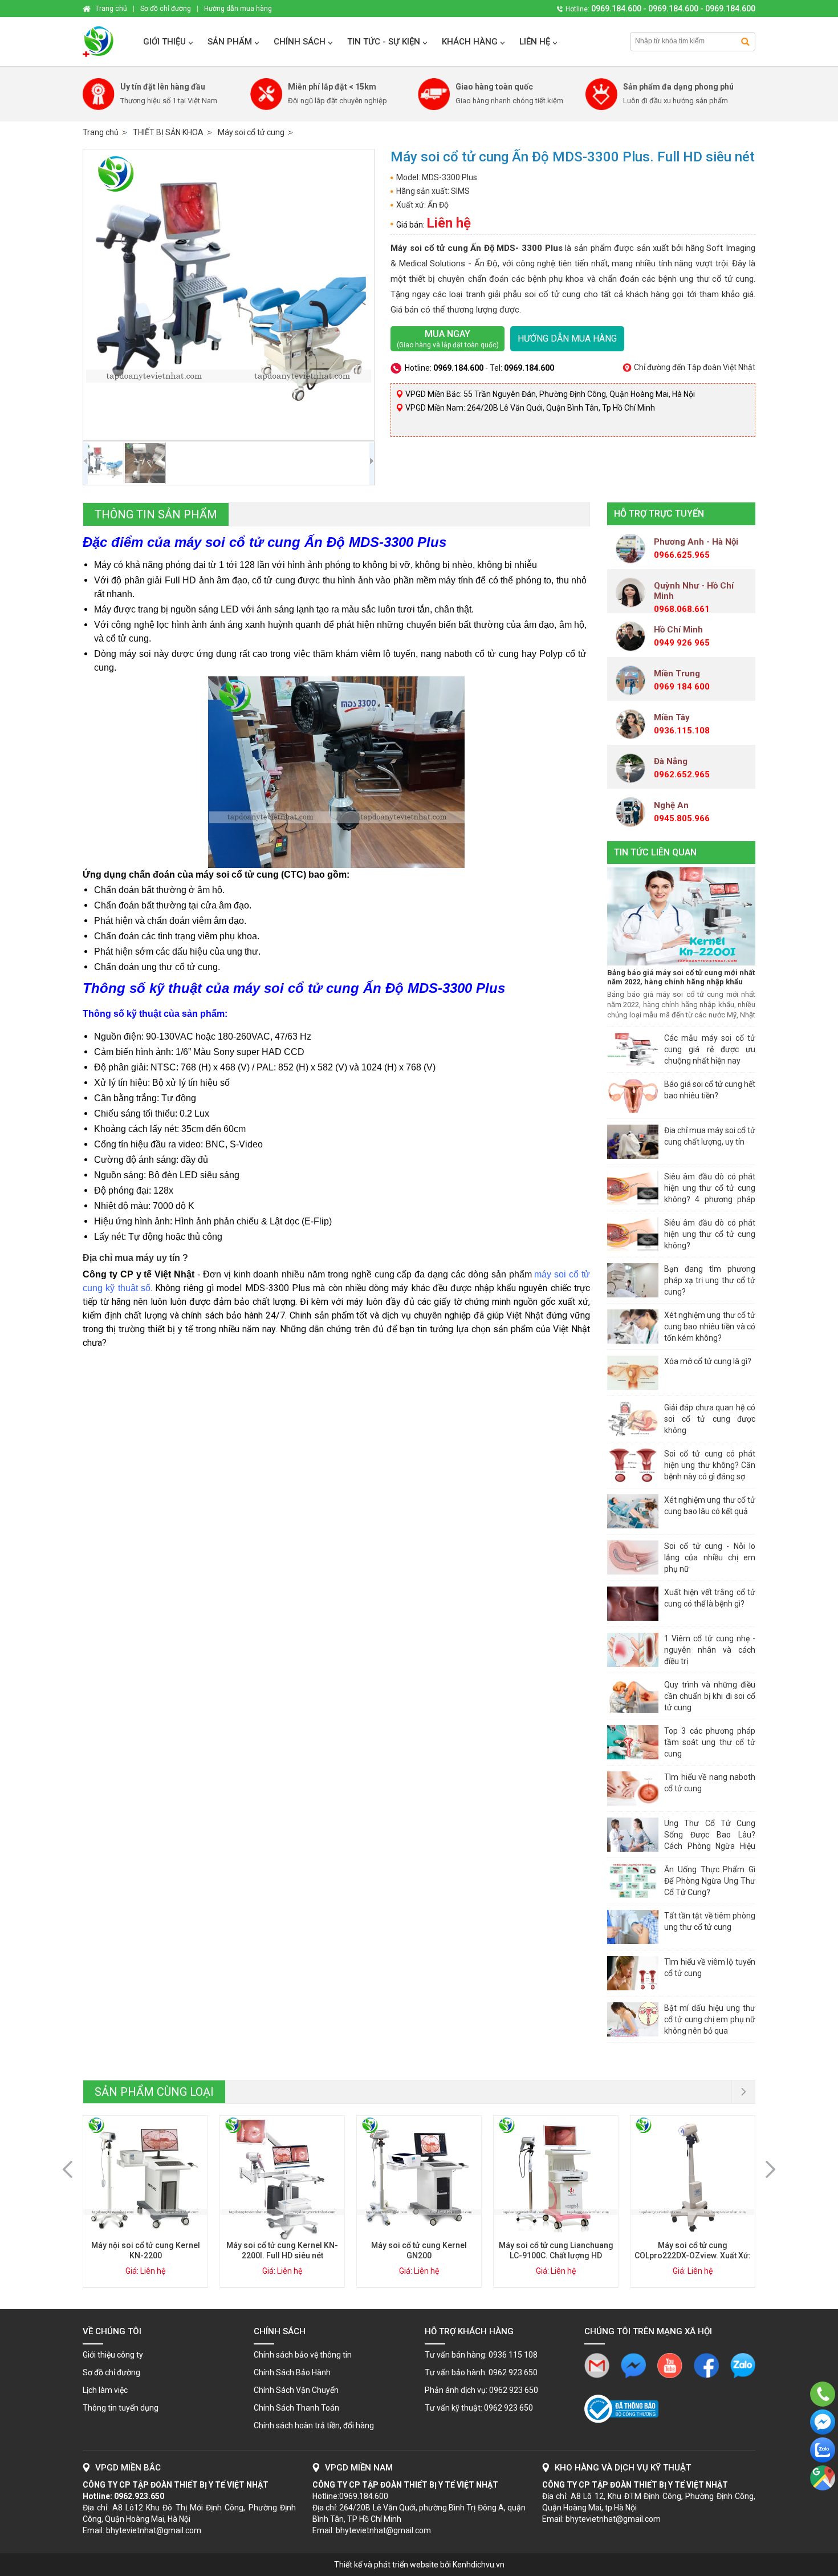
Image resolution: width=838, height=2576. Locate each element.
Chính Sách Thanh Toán (296, 2408)
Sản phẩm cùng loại (154, 2092)
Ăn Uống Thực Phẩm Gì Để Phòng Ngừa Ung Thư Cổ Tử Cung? (710, 1881)
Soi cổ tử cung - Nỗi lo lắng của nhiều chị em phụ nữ (710, 1557)
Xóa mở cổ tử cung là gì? (708, 1361)
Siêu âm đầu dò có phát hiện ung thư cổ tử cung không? (710, 1234)
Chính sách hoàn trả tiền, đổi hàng (314, 2425)
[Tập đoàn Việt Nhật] (107, 42)
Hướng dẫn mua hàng (567, 338)
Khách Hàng (470, 42)
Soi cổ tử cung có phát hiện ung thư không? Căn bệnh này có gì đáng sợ (710, 1465)
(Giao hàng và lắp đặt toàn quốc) (448, 339)
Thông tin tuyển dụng (121, 2408)
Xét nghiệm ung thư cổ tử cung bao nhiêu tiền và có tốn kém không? (710, 1326)
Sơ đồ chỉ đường (111, 2372)
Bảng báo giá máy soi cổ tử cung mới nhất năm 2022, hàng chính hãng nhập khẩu (681, 977)
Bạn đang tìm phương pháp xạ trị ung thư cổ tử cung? (710, 1280)
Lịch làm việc (105, 2390)
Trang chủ (101, 132)
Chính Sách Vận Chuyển (296, 2390)
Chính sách (300, 42)
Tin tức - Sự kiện (384, 42)
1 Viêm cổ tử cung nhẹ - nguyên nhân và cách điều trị (710, 1650)
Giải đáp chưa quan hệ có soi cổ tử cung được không (710, 1419)
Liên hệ (535, 42)
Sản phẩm (230, 42)
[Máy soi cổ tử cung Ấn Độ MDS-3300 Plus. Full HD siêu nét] (229, 295)
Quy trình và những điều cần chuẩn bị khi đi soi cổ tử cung (710, 1696)
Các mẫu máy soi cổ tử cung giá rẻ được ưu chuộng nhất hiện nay (710, 1049)
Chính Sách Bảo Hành (292, 2372)
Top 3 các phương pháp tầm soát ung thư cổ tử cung (710, 1742)
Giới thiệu (164, 42)
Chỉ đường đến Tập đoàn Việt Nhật (695, 367)
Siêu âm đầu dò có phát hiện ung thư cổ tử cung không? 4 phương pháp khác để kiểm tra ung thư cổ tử (710, 1199)
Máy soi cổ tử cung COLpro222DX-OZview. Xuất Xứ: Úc (693, 2255)
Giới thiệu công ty (113, 2355)
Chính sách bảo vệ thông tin (303, 2355)
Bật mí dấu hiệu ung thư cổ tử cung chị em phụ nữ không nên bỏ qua (710, 2019)
